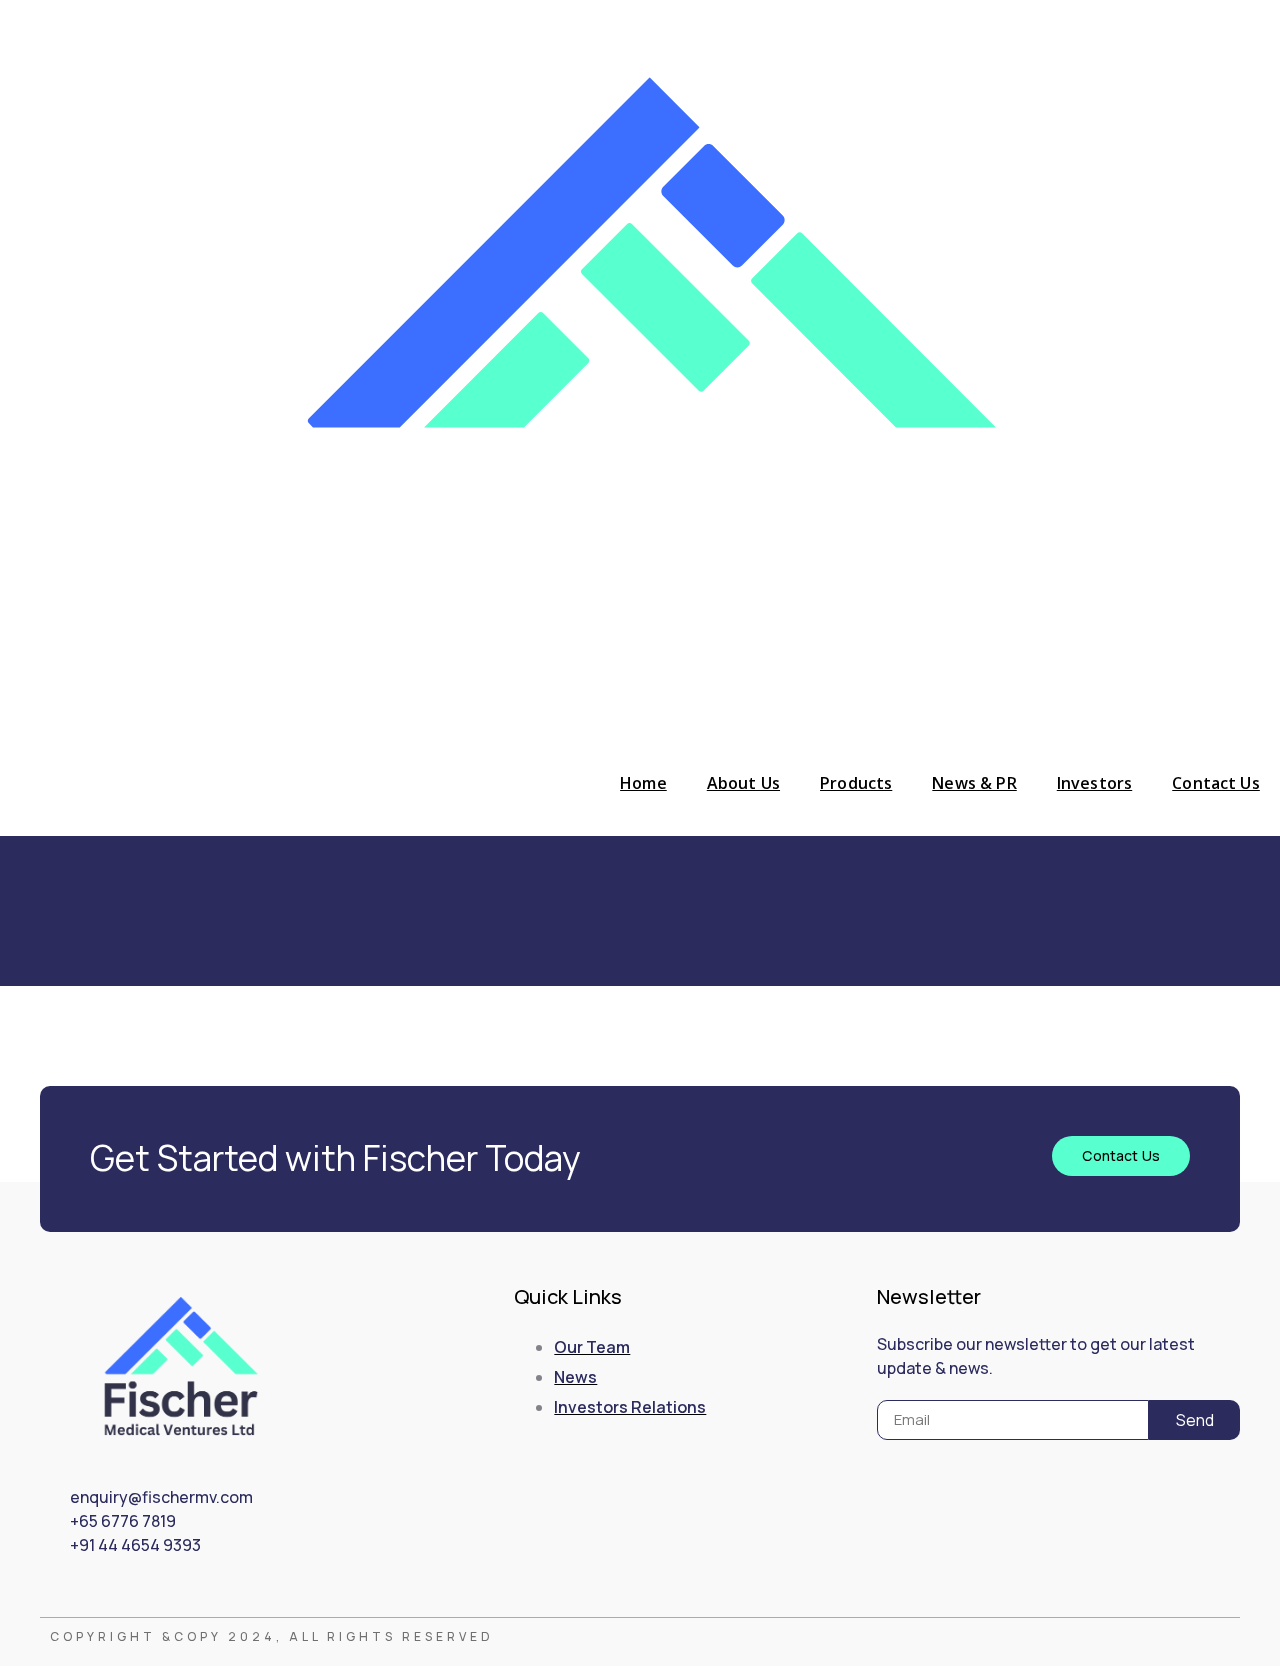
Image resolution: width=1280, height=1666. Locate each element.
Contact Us (1216, 783)
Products (856, 783)
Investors (1094, 783)
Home (643, 783)
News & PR (974, 783)
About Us (743, 783)
